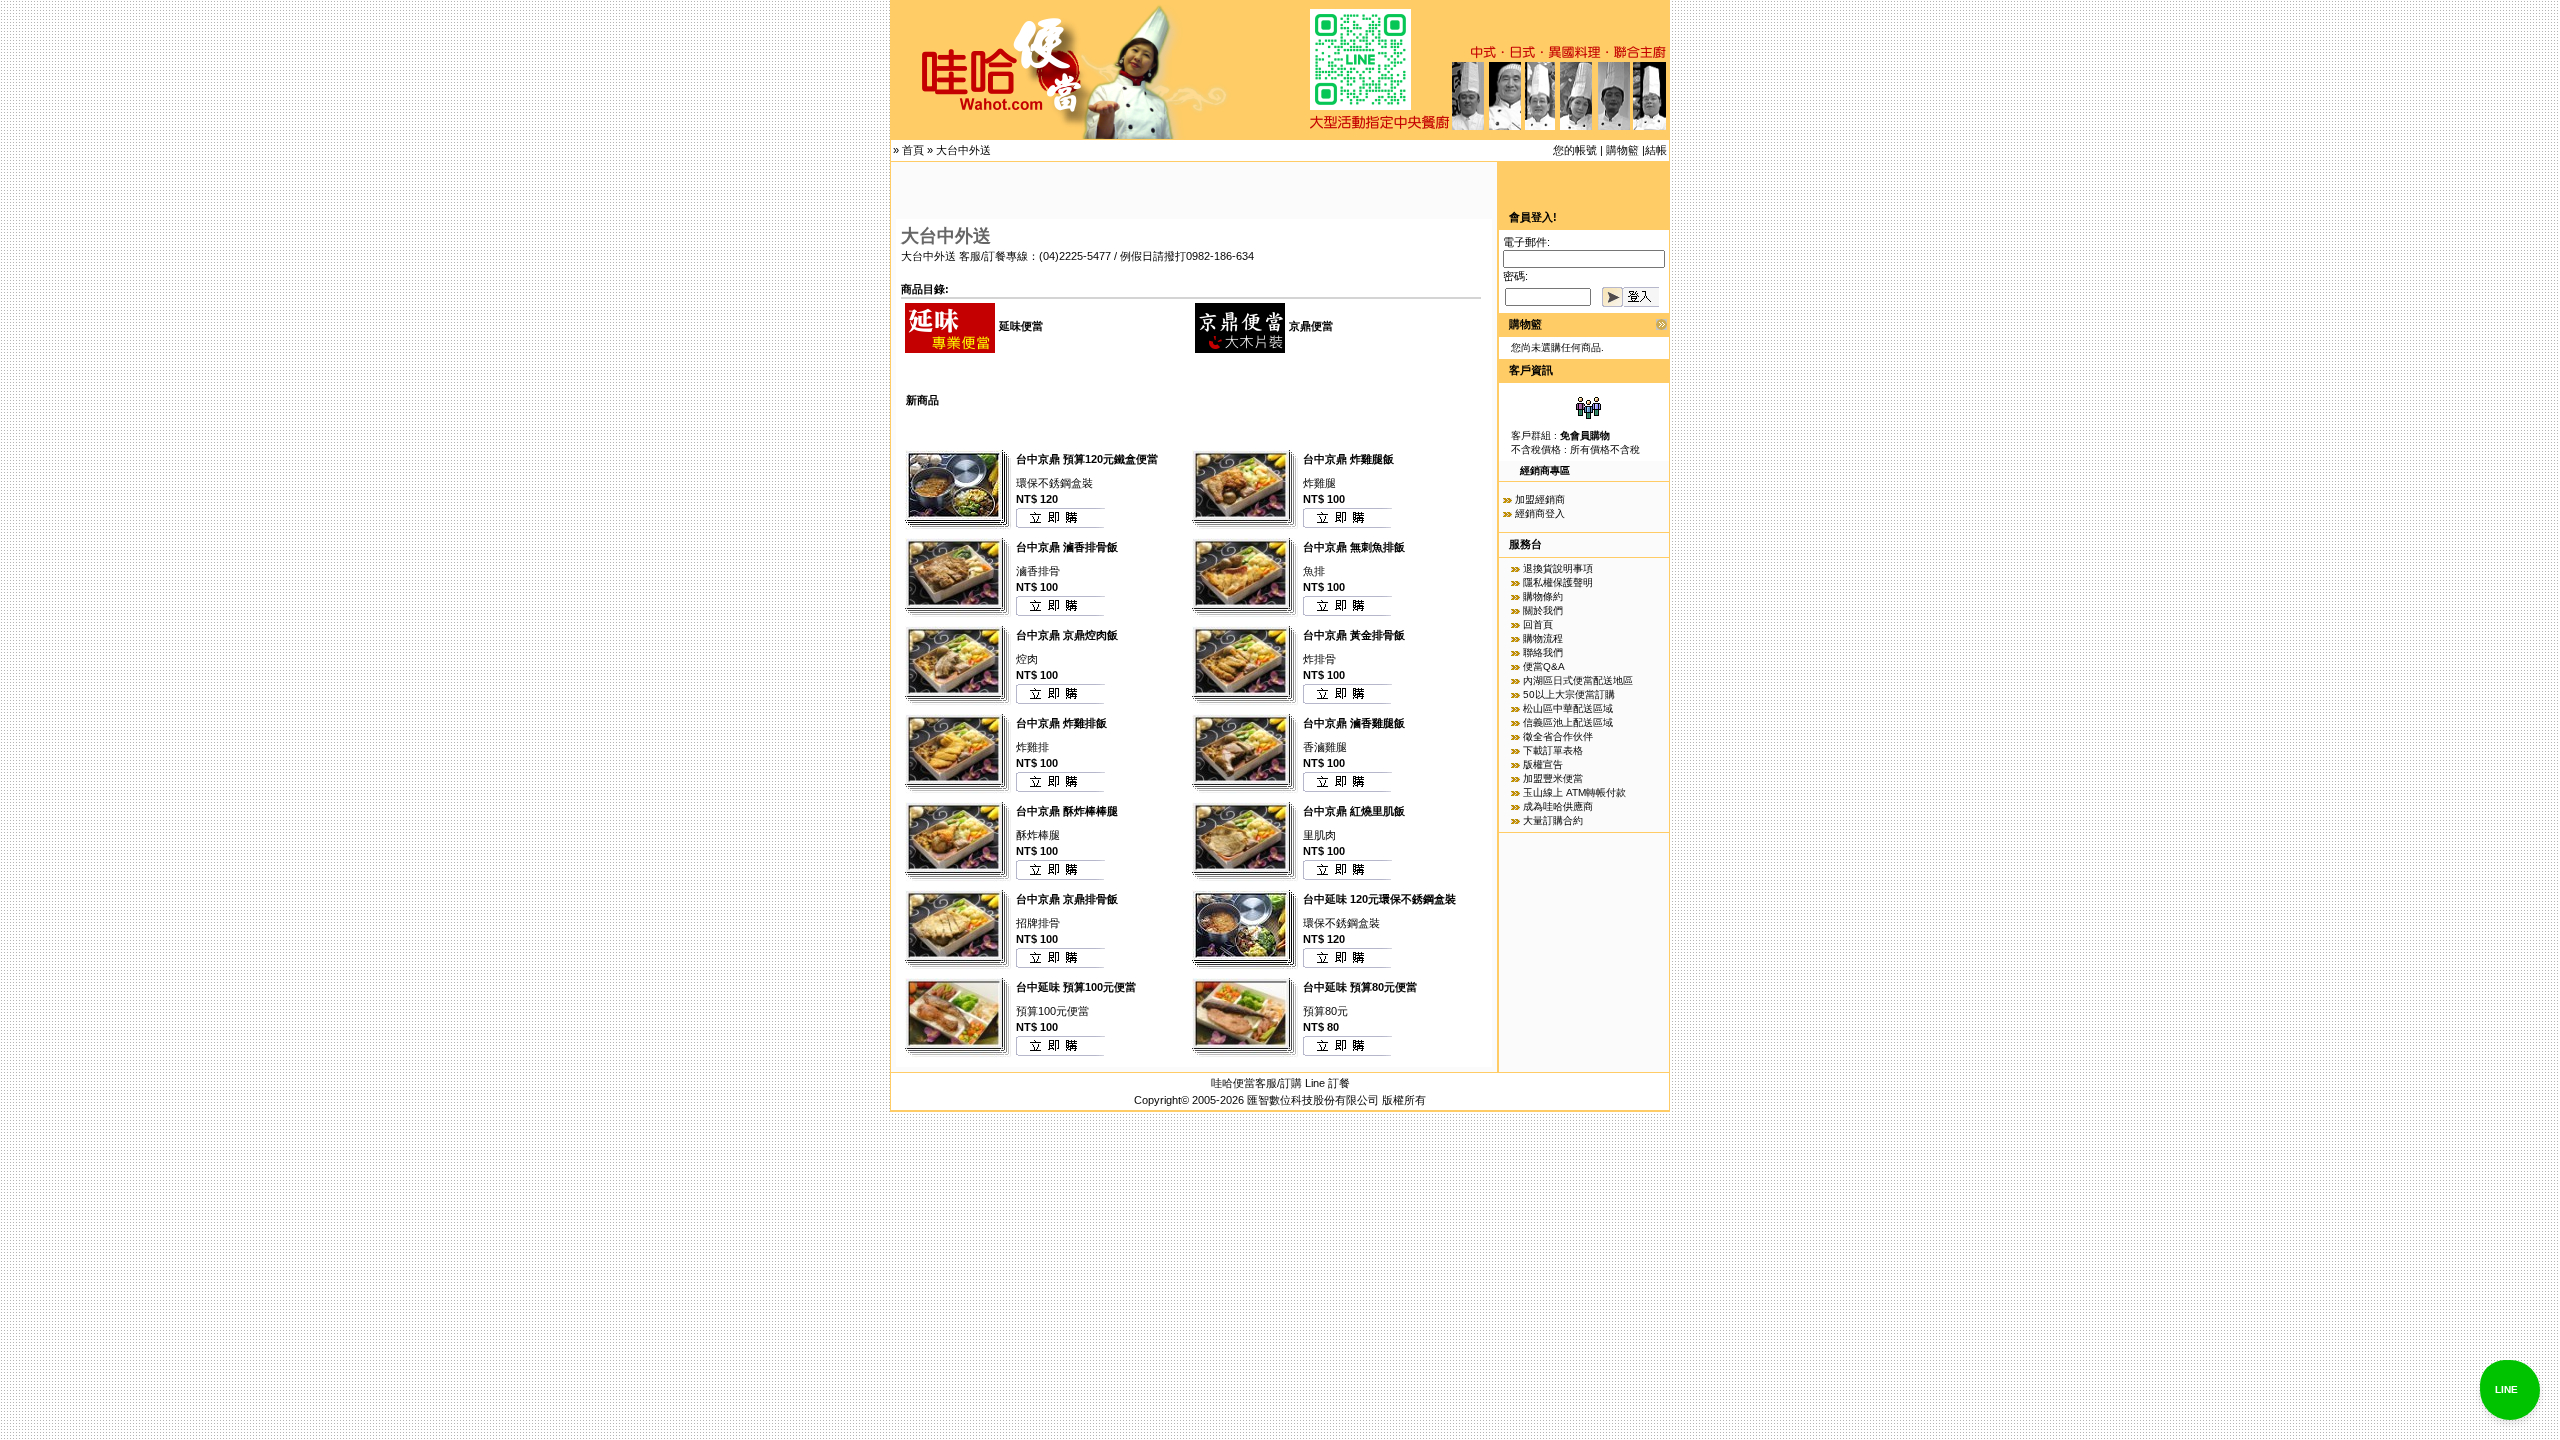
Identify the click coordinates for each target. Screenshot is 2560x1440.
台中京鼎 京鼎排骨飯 (1067, 899)
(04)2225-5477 (1075, 256)
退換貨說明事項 (1558, 568)
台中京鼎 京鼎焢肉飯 (1067, 635)
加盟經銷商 (1540, 499)
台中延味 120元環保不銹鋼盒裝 (1379, 899)
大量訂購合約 (1553, 820)
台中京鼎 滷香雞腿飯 (1354, 723)
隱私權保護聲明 (1558, 582)
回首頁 (1538, 624)
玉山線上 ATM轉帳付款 (1574, 792)
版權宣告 (1543, 764)
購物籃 (1622, 150)
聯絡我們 (1543, 652)
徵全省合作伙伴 (1558, 736)
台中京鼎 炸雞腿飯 (1348, 459)
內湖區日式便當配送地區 (1578, 680)
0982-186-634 (1220, 256)
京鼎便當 (1311, 326)
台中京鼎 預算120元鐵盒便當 (1087, 459)
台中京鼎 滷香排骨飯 (1067, 547)
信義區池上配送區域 (1568, 722)
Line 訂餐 (1327, 1083)
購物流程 (1543, 638)
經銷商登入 (1540, 513)
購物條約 (1543, 596)
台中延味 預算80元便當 (1360, 987)
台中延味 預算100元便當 (1076, 987)
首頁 (913, 150)
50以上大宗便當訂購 (1569, 694)
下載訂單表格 (1553, 750)
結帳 (1656, 150)
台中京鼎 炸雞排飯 (1061, 723)
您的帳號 (1575, 150)
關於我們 (1543, 610)
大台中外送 (963, 150)
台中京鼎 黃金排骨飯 (1354, 635)
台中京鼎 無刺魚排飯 (1354, 547)
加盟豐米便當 (1553, 778)
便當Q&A (1544, 666)
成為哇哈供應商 (1558, 806)
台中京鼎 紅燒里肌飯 (1354, 811)
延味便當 (1021, 326)
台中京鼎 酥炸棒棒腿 (1067, 811)
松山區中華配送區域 (1568, 708)
